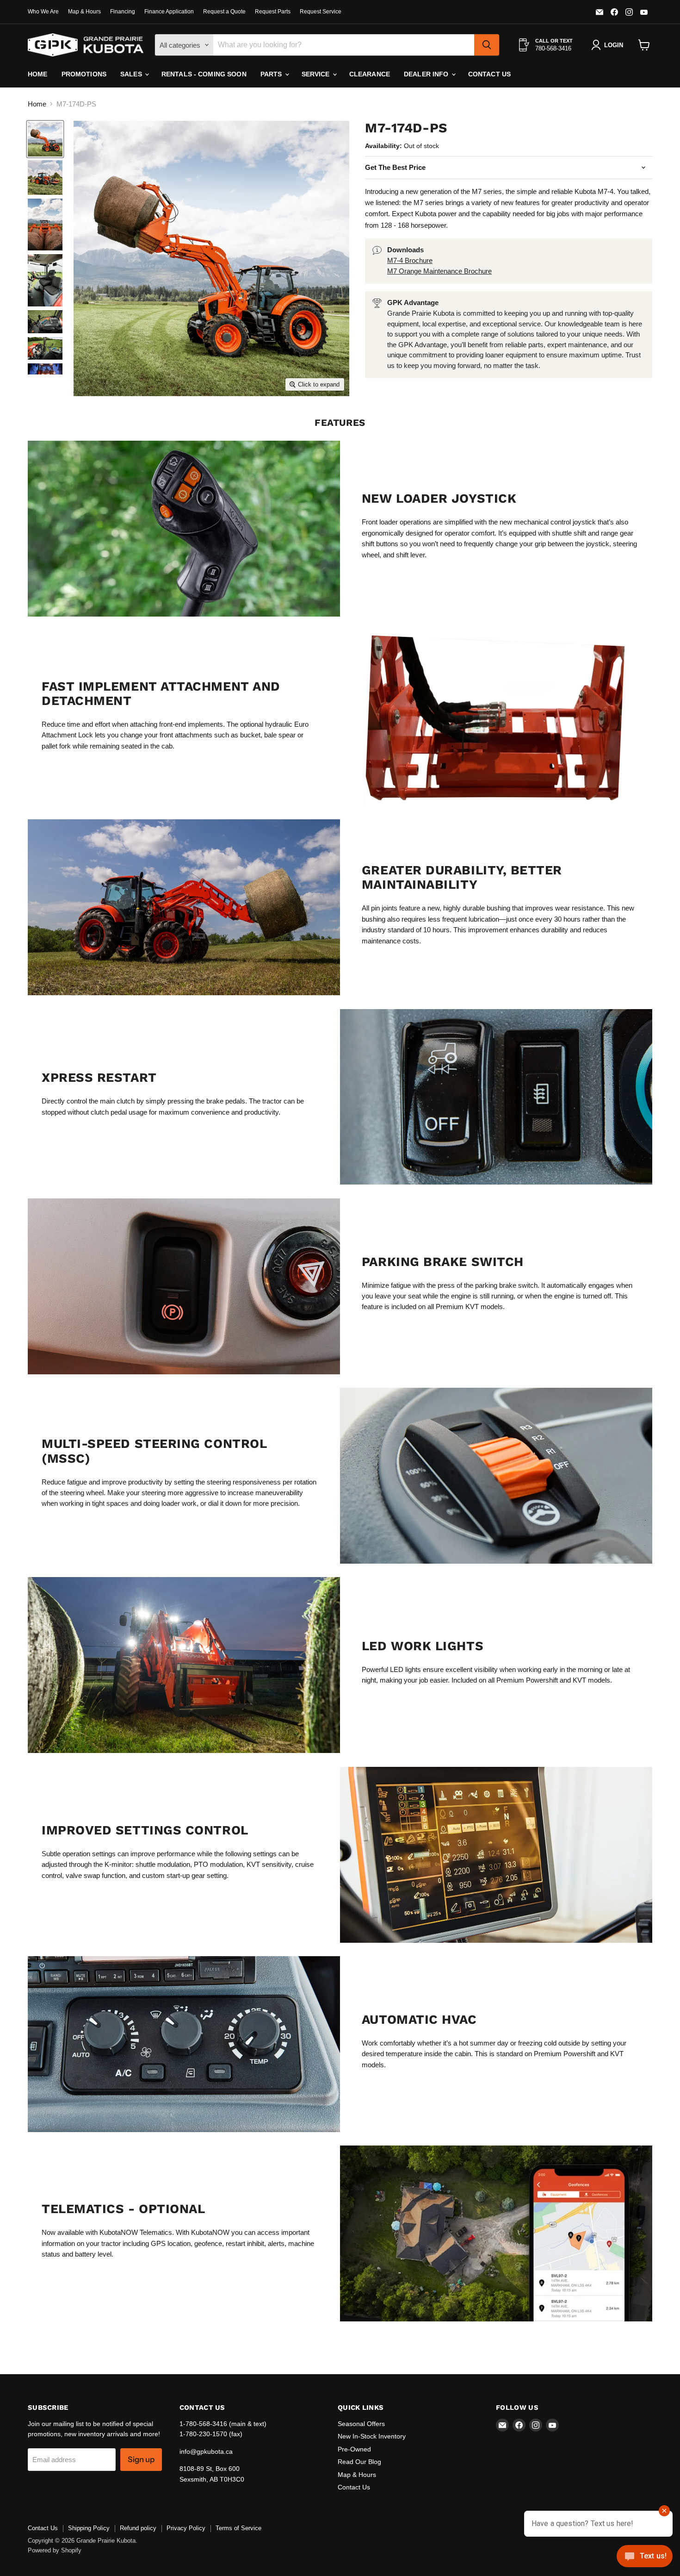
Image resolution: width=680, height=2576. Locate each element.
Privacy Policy (186, 2528)
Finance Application (169, 12)
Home (38, 74)
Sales (132, 74)
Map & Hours (84, 12)
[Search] (487, 45)
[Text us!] (645, 2558)
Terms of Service (238, 2528)
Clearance (370, 74)
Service (317, 74)
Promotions (84, 74)
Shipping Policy (89, 2528)
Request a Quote (224, 12)
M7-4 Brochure (410, 260)
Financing (123, 12)
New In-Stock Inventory (372, 2436)
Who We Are (43, 12)
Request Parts (273, 12)
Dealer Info (427, 74)
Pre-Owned (354, 2449)
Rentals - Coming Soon (204, 74)
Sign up (141, 2459)
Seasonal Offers (361, 2424)
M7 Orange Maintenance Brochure (439, 271)
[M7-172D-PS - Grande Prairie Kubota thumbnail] (45, 139)
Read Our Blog (359, 2462)
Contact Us (489, 74)
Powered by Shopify (55, 2550)
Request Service (321, 12)
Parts (272, 74)
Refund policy (138, 2528)
